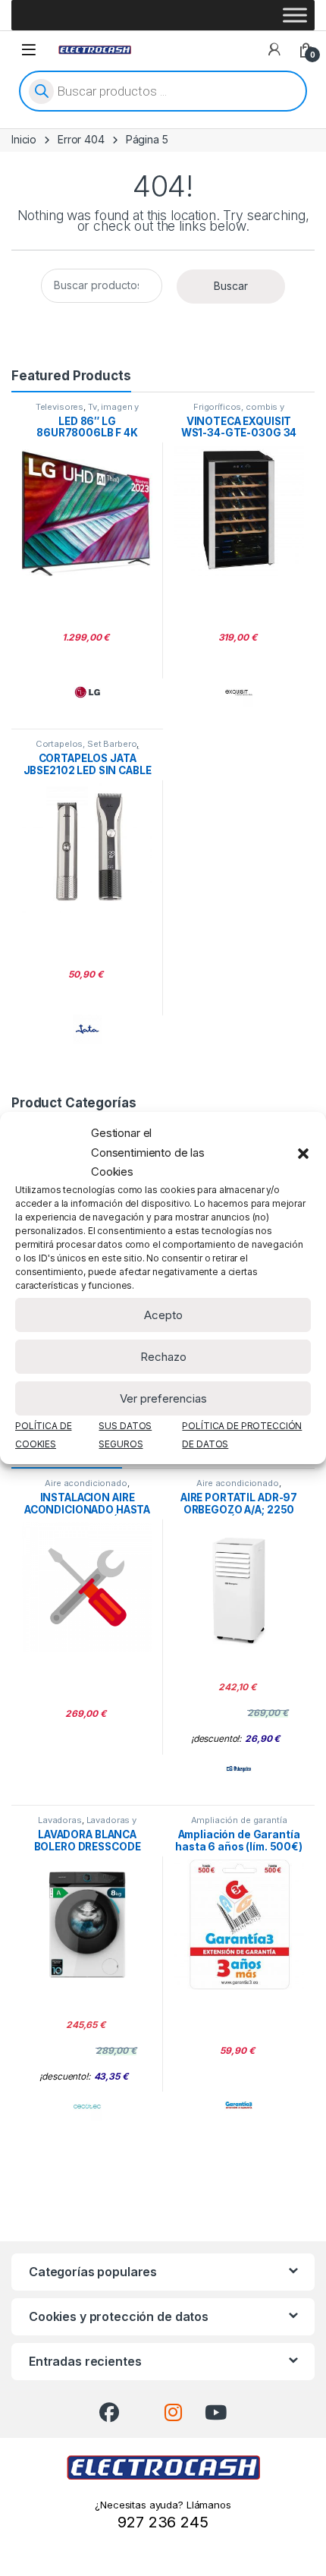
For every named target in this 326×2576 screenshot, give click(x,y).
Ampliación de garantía (239, 1820)
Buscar (231, 286)
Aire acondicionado (86, 1483)
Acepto (163, 1315)
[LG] (87, 692)
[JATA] (87, 1029)
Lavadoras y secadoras (100, 1825)
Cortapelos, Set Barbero (86, 744)
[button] (303, 1153)
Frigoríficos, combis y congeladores (235, 411)
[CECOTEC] (87, 2106)
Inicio (24, 139)
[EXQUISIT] (239, 692)
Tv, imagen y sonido (105, 411)
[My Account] (274, 49)
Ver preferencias (163, 1398)
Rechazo (163, 1357)
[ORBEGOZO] (239, 1768)
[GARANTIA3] (239, 2106)
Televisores (60, 407)
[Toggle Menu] (295, 15)
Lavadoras (60, 1820)
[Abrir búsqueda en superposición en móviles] (163, 91)
